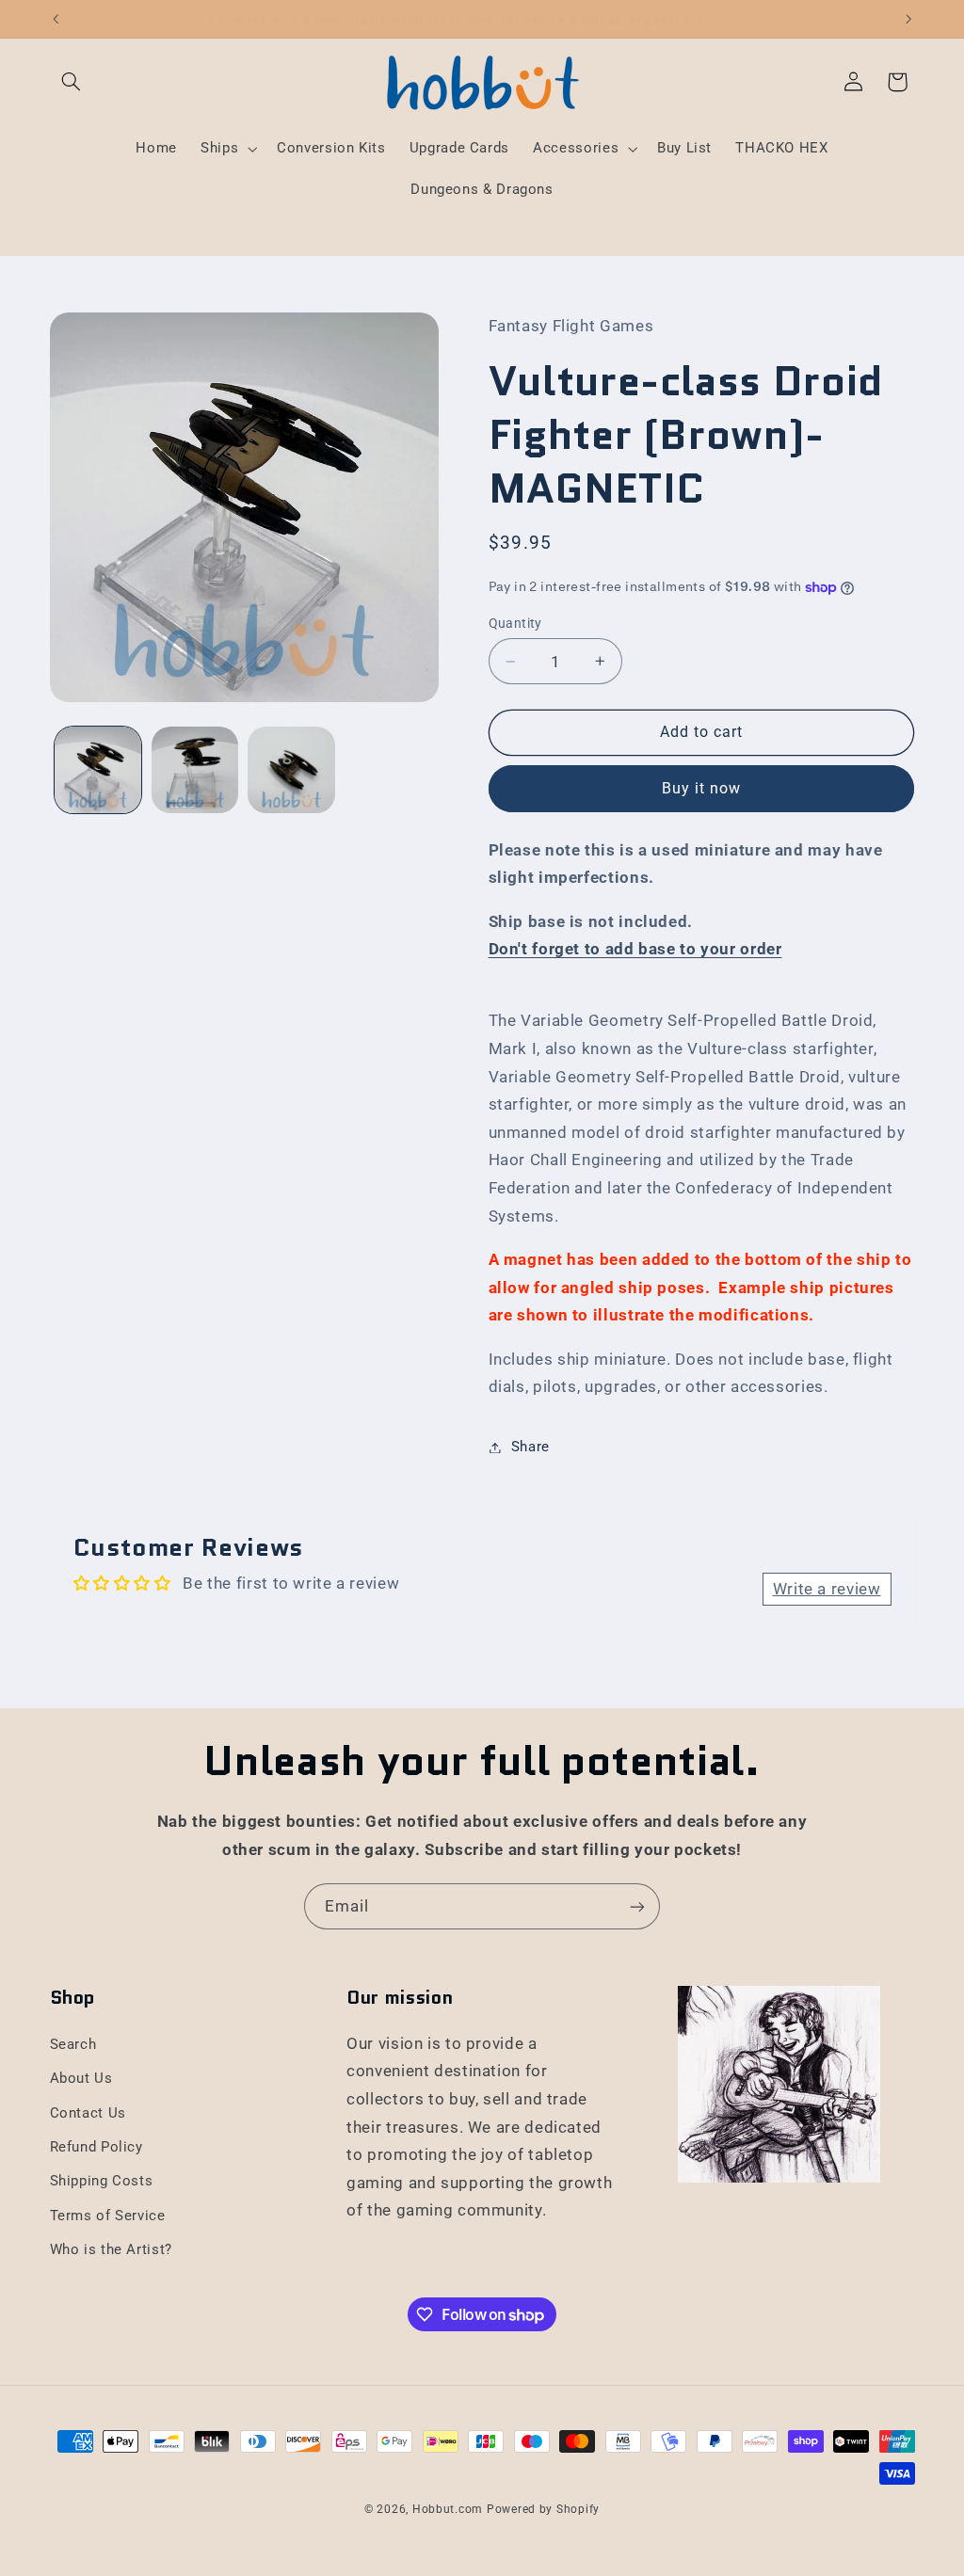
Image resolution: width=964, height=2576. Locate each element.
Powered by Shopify (543, 2509)
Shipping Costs (102, 2181)
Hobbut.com (448, 2509)
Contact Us (88, 2113)
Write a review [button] (827, 1589)
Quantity (515, 623)
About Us (81, 2078)
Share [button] (530, 1447)
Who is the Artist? (111, 2249)
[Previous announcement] (56, 19)
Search (73, 2044)
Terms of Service (108, 2216)
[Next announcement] (908, 19)
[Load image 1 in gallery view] (98, 770)
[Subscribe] (637, 1906)
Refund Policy (96, 2147)
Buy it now (702, 788)
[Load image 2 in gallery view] (195, 770)
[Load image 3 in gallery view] (291, 770)
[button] (72, 82)
